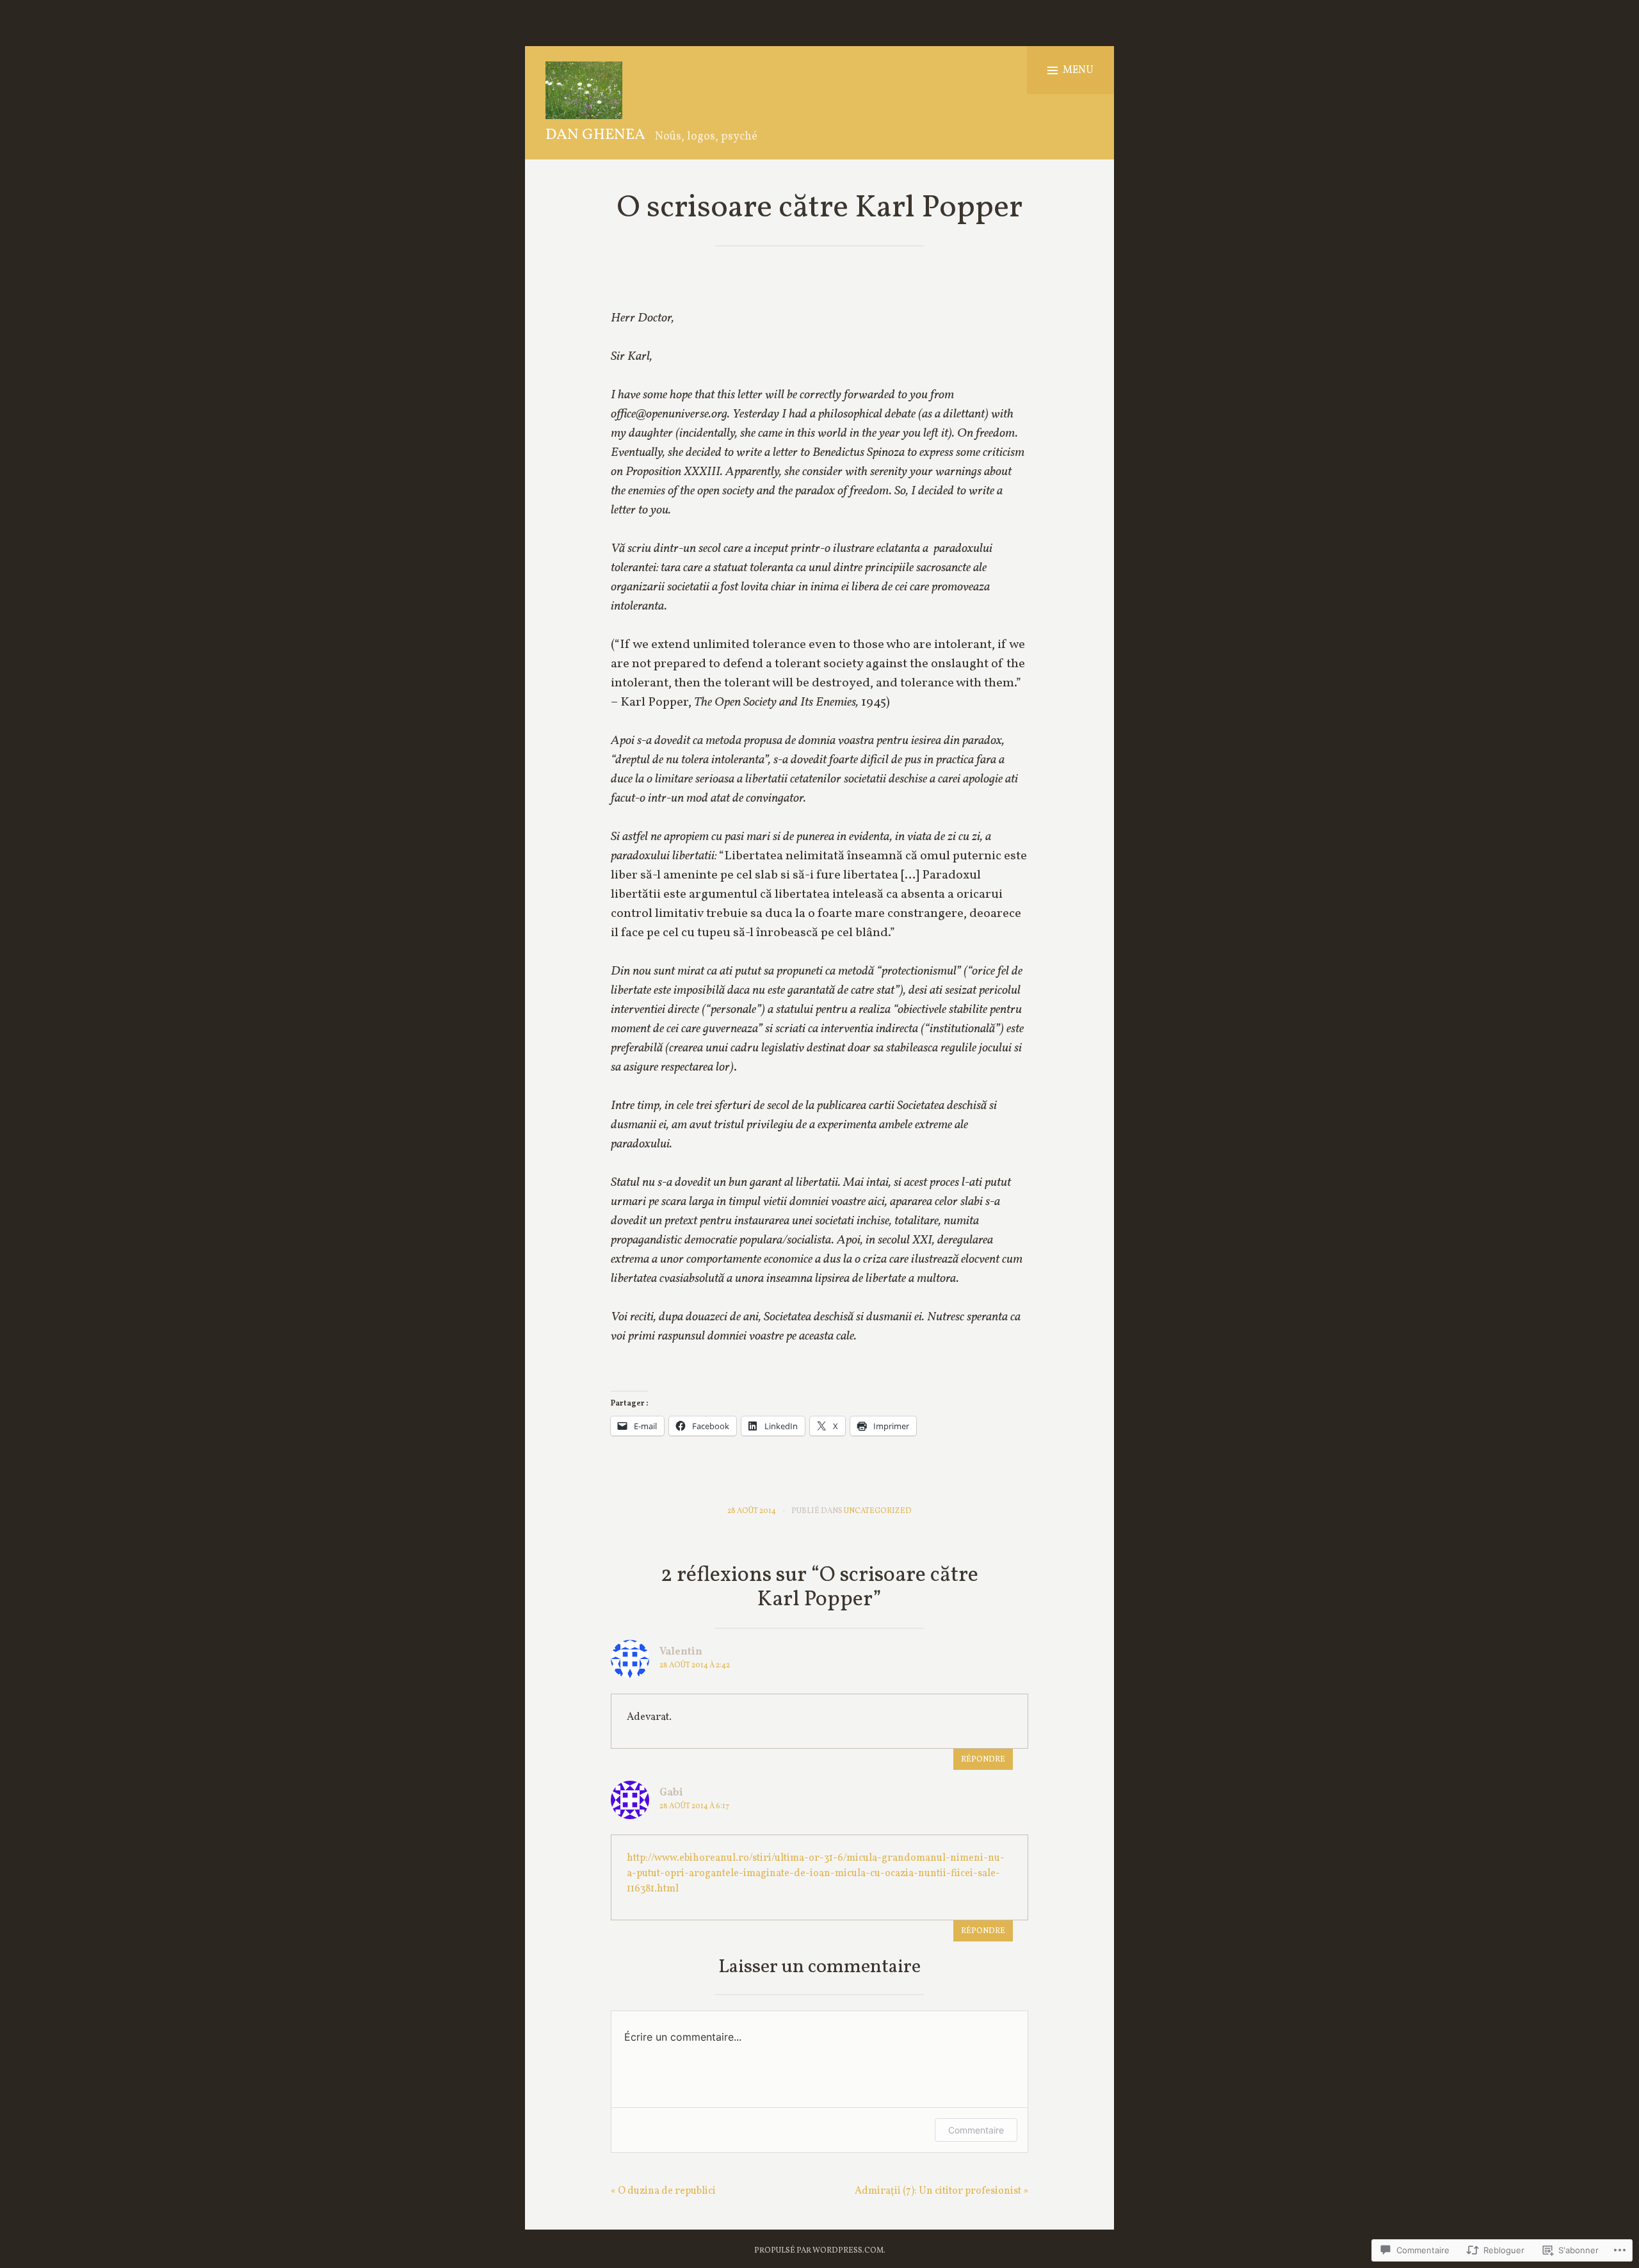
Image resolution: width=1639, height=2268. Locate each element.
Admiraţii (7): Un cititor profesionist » (941, 2191)
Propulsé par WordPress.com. (820, 2251)
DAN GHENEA (595, 135)
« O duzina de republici (663, 2191)
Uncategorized (878, 1511)
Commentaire (976, 2130)
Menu (1078, 70)
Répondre (983, 1760)
